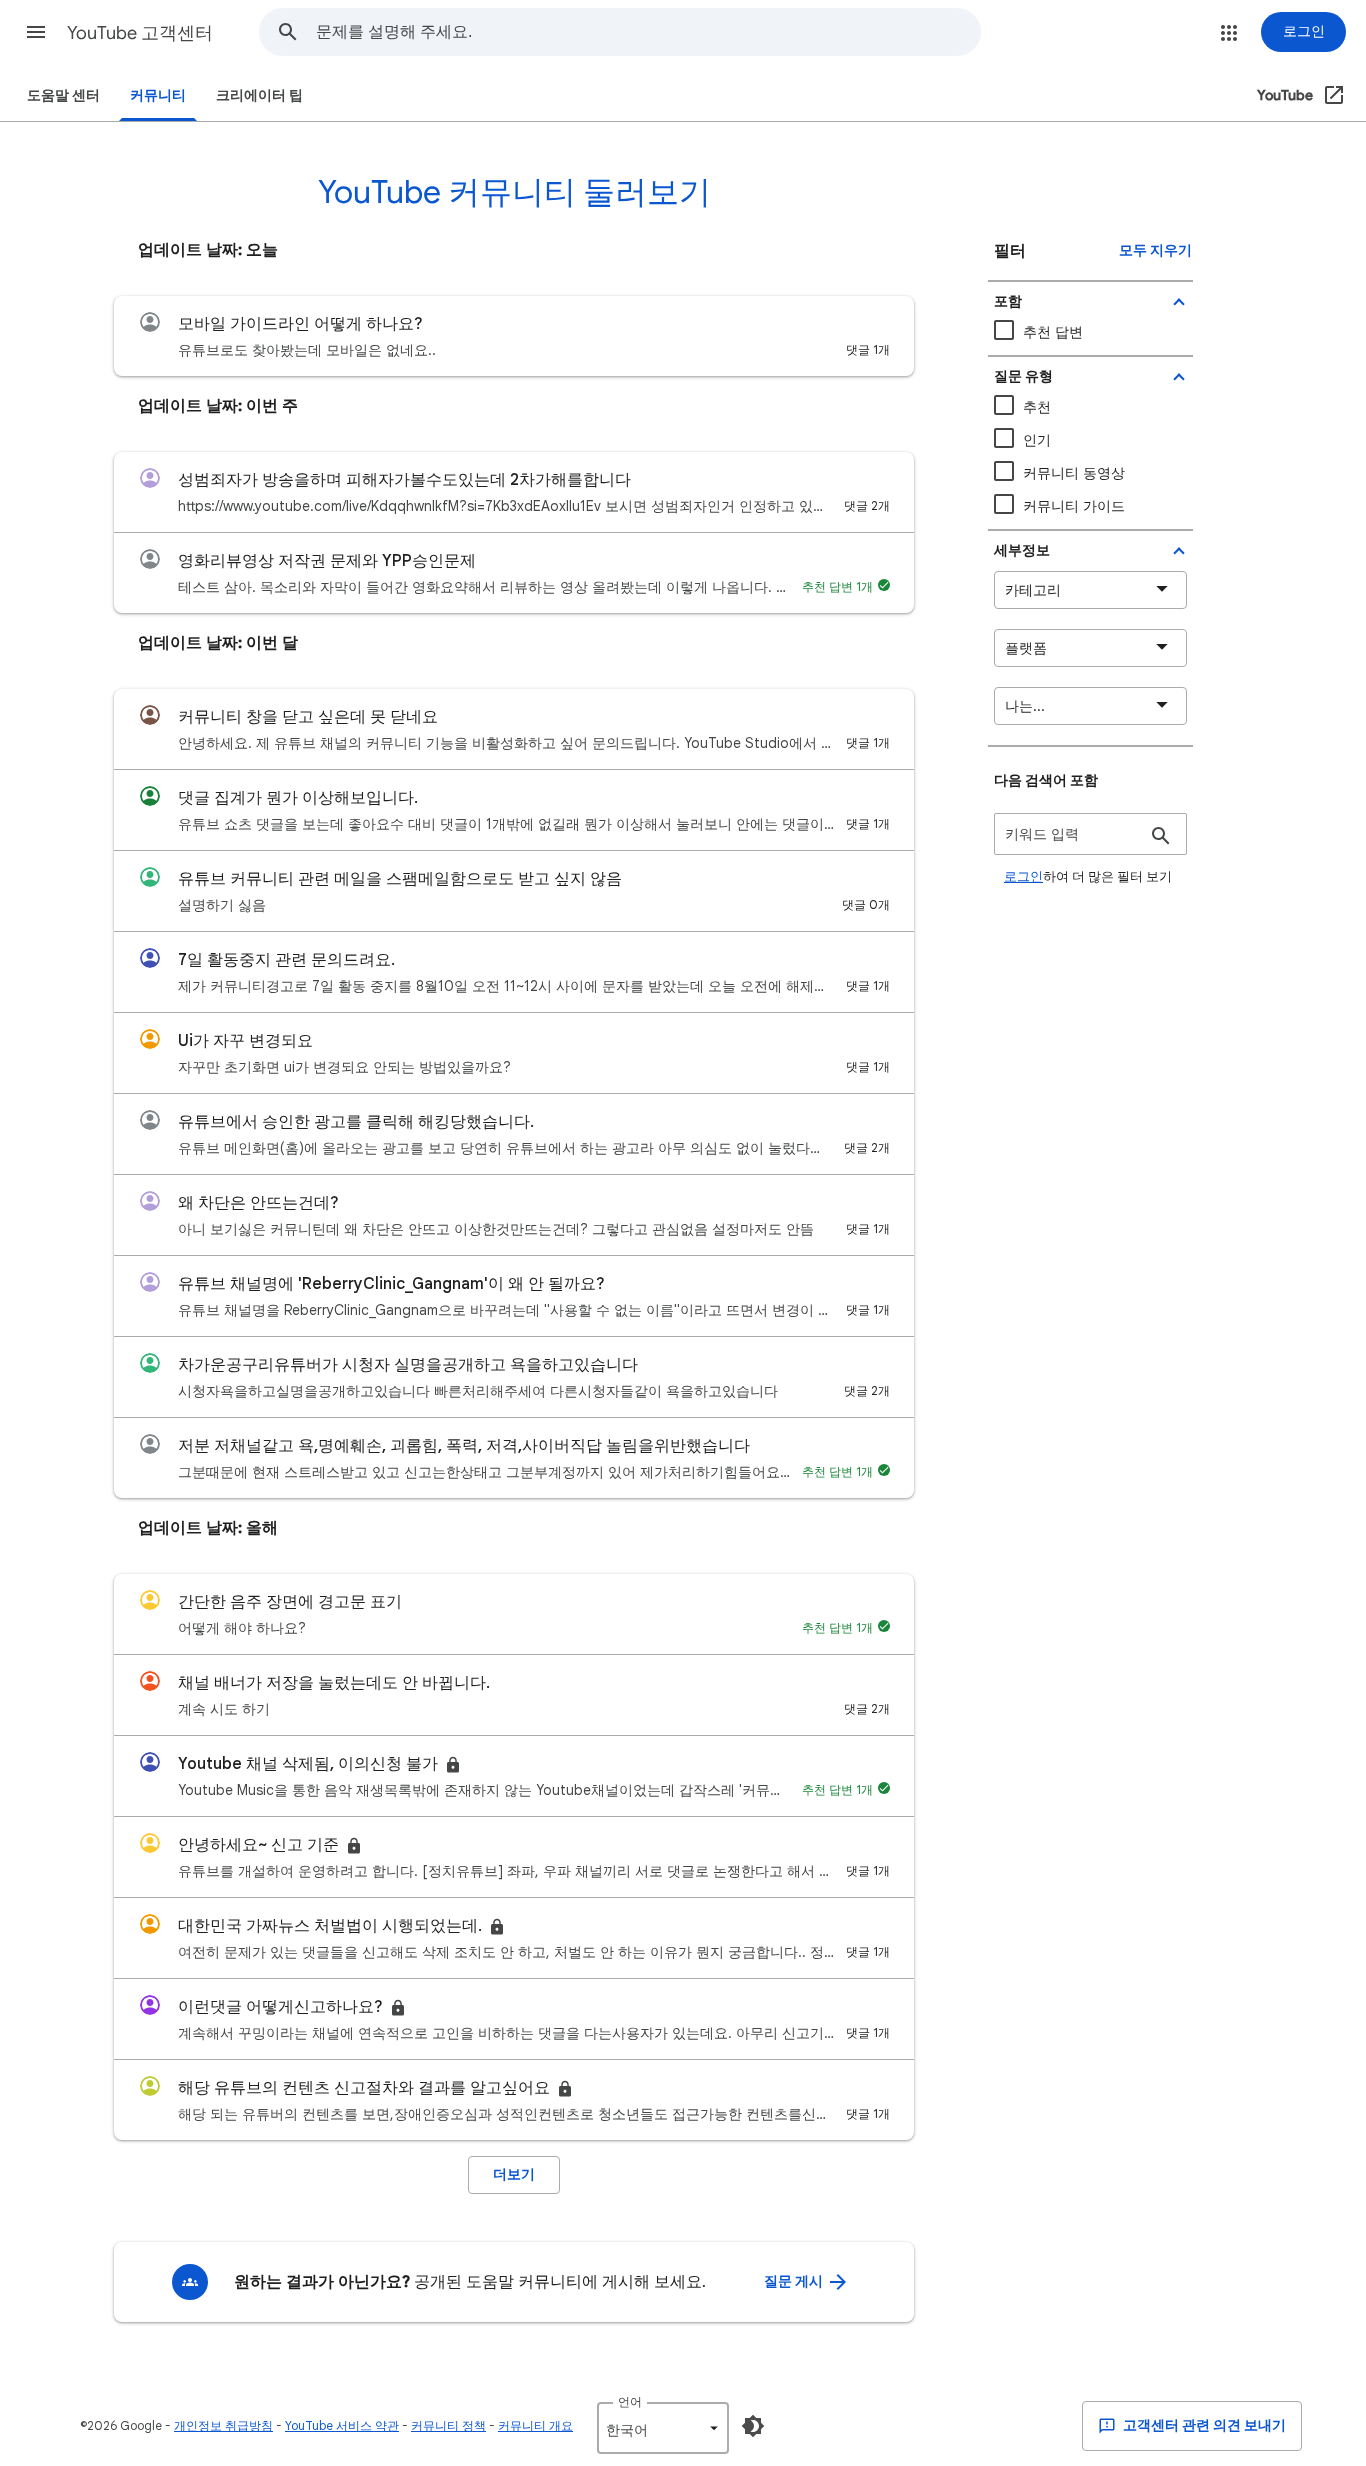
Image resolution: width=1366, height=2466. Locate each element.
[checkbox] (1090, 473)
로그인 (1023, 876)
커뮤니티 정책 (448, 2425)
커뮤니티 (158, 95)
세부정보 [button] (1022, 550)
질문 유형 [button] (1023, 376)
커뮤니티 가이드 (1074, 506)
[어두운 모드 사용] (753, 2426)
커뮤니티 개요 (535, 2425)
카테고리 (1033, 590)
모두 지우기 (1155, 250)
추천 (1037, 407)
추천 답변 (1053, 332)
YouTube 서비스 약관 (342, 2425)
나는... (1025, 706)
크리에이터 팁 (259, 95)
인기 (1037, 440)
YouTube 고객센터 (140, 33)
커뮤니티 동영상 (1074, 473)
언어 (630, 2401)
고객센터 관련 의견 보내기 (1203, 2425)
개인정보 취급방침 (223, 2425)
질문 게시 (795, 2281)
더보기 (514, 2174)
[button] (36, 32)
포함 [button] (1008, 301)
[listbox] (663, 2428)
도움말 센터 (63, 95)
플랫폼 (1026, 648)
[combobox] (648, 32)
